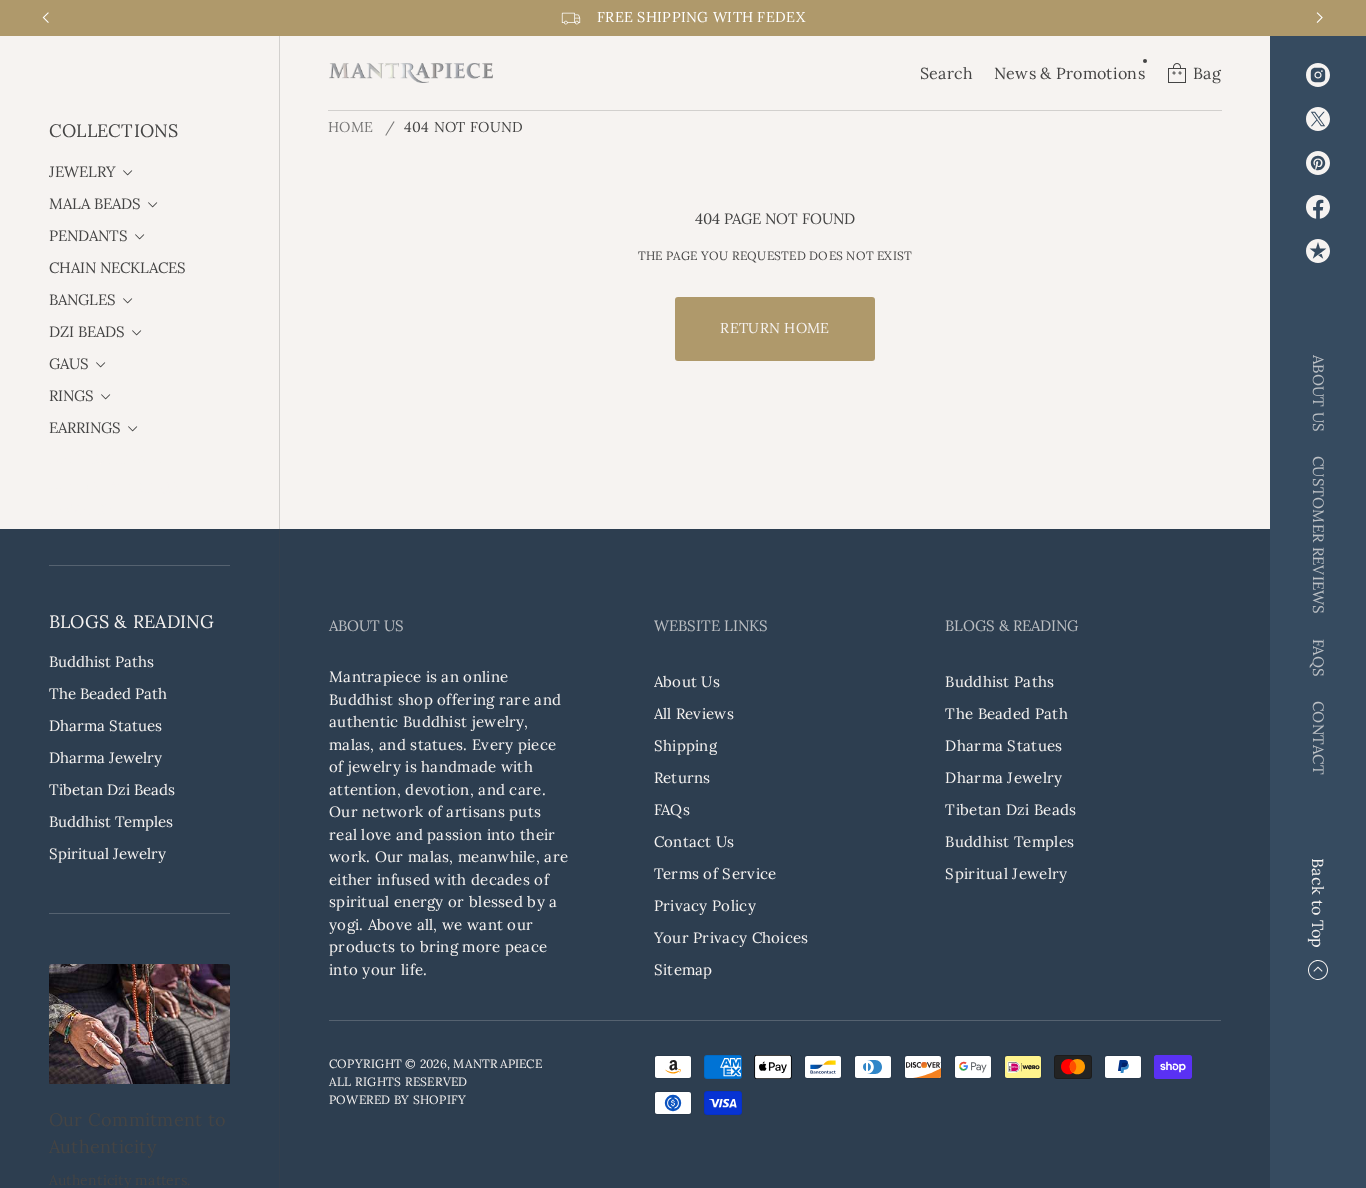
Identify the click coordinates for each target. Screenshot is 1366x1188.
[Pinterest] (1318, 163)
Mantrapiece (497, 1063)
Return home (774, 328)
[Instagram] (1318, 75)
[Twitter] (1318, 119)
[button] (947, 73)
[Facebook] (1318, 207)
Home (350, 127)
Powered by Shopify (397, 1099)
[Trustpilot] (1318, 251)
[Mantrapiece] (411, 73)
